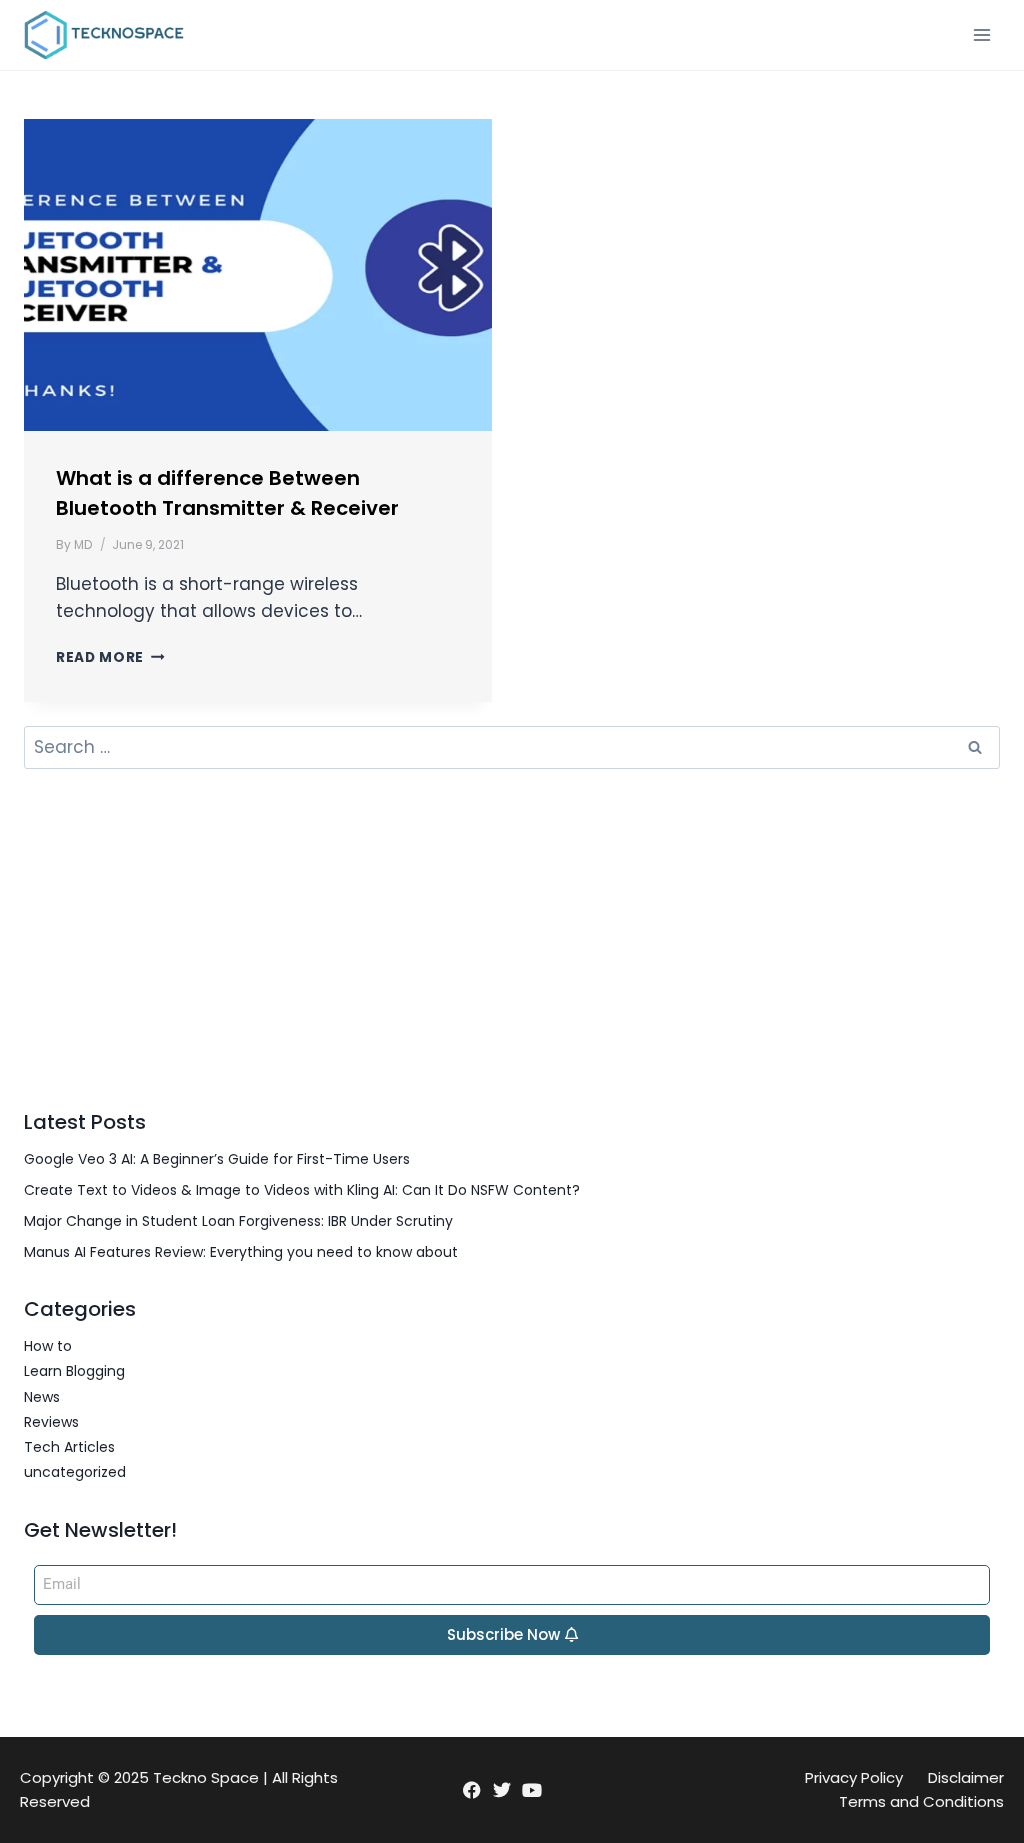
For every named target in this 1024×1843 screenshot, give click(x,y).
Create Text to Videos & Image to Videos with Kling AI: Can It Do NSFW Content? (302, 1190)
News (42, 1397)
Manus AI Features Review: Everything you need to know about (241, 1252)
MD (83, 544)
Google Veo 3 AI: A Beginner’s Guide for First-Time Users (217, 1159)
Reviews (51, 1422)
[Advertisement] (512, 938)
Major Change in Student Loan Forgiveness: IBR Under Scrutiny (238, 1221)
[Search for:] (512, 748)
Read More (110, 657)
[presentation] (258, 275)
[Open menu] (981, 34)
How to (48, 1346)
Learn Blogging (74, 1371)
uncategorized (75, 1472)
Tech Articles (69, 1447)
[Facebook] (471, 1789)
